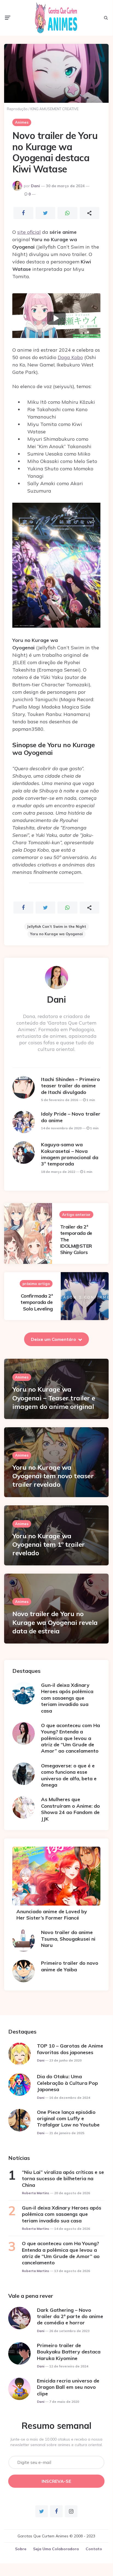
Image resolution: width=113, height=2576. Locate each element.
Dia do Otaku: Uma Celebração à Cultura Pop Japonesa (67, 2083)
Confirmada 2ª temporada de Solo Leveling (37, 1302)
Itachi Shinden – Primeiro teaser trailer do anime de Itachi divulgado (70, 1086)
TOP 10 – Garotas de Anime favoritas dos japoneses (70, 2049)
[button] (56, 318)
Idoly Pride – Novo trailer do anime (71, 1117)
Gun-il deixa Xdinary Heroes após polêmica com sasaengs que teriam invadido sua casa (67, 1698)
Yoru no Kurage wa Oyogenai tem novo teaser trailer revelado (53, 1476)
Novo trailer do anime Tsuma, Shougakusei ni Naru (68, 1939)
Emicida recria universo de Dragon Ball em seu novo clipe (68, 2387)
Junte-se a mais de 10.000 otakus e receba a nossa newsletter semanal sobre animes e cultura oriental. (57, 2442)
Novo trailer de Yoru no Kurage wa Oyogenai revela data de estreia (55, 1622)
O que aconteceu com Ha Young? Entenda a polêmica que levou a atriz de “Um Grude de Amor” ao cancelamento (70, 1738)
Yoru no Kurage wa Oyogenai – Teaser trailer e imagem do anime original (54, 1398)
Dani (35, 186)
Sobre (21, 2549)
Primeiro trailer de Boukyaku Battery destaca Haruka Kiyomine (69, 2352)
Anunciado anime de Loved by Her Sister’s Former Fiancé (52, 1915)
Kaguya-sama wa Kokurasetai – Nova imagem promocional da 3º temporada (70, 1154)
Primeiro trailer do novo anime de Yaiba (70, 1966)
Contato (94, 2549)
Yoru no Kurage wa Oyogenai (57, 934)
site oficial (29, 232)
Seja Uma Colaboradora (56, 2549)
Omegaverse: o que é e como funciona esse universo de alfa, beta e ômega (69, 1775)
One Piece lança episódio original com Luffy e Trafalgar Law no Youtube (68, 2119)
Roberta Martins (36, 2193)
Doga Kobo (70, 357)
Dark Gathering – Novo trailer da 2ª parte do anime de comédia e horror (70, 2316)
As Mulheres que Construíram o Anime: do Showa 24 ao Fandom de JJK (70, 1809)
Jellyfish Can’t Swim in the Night (57, 926)
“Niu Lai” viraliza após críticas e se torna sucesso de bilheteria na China (63, 2179)
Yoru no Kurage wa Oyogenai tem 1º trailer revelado (49, 1544)
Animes (22, 122)
